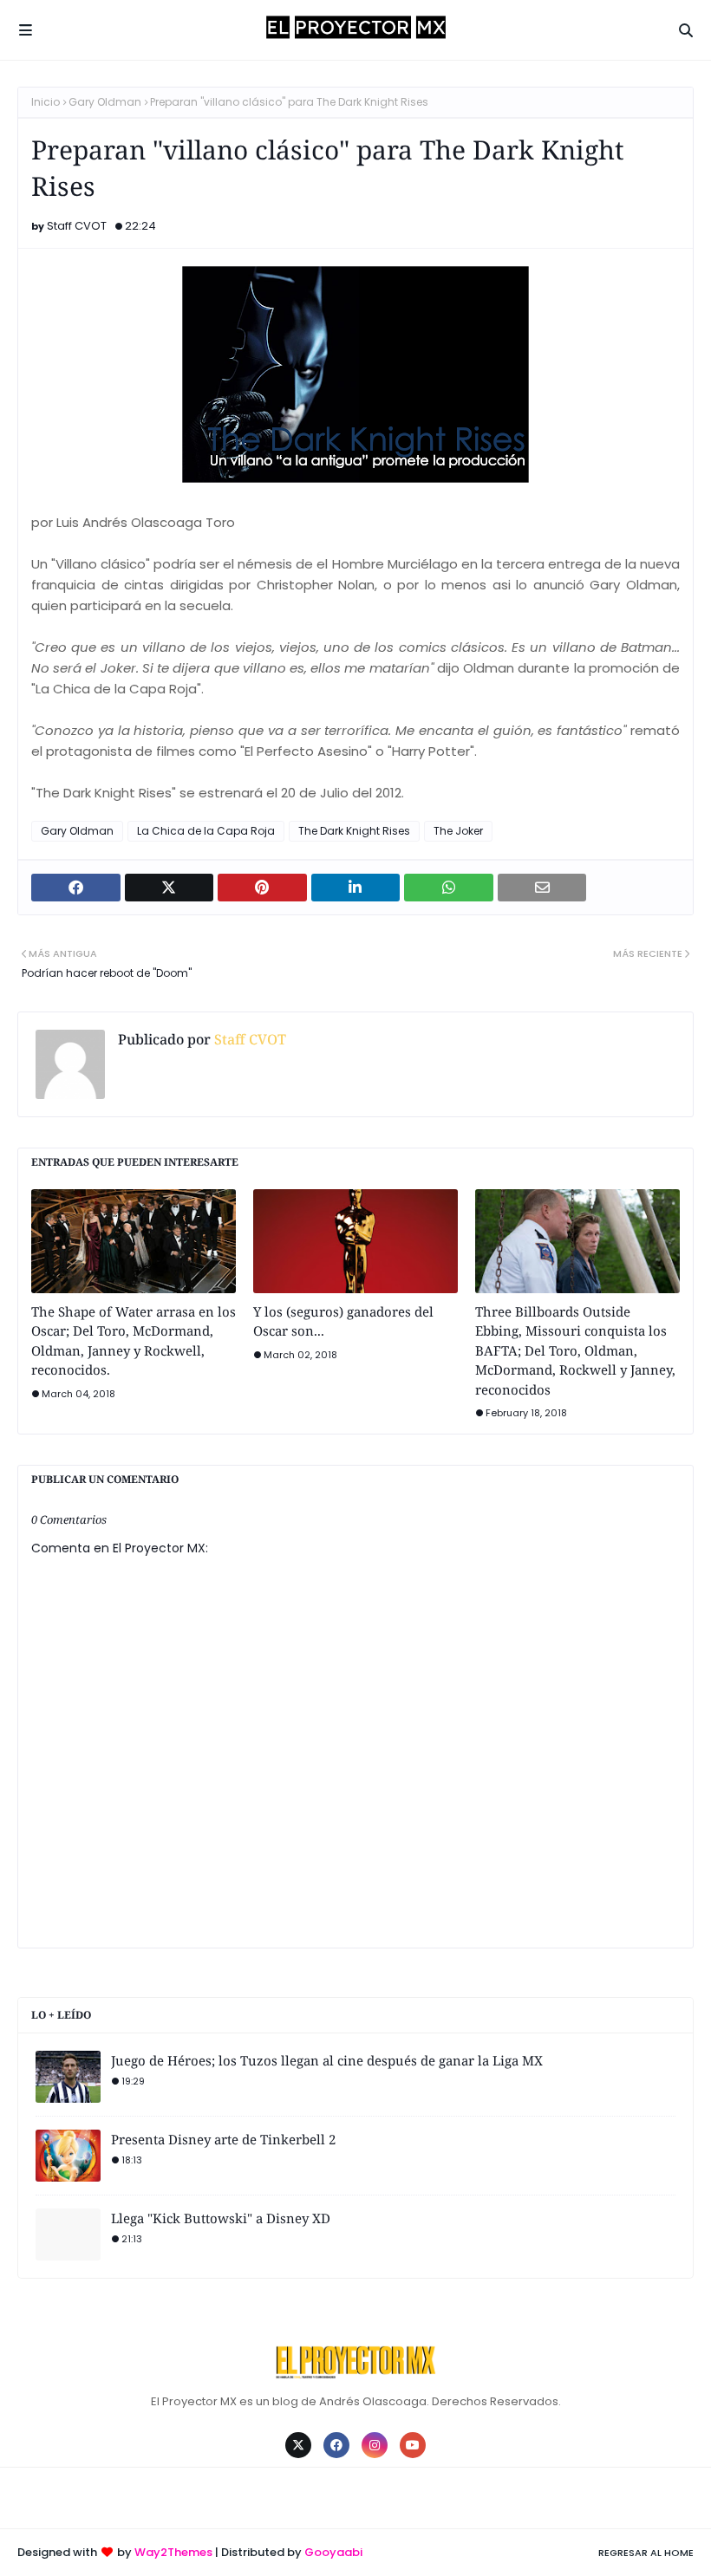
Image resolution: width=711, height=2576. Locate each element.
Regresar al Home (646, 2553)
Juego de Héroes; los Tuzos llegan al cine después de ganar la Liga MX (327, 2060)
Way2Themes (173, 2552)
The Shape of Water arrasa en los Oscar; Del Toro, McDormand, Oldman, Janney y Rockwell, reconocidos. (134, 1341)
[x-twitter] (298, 2445)
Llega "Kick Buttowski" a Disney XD (221, 2218)
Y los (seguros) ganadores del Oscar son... (343, 1321)
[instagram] (375, 2445)
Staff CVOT (77, 226)
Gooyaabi (333, 2552)
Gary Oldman (105, 102)
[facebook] (336, 2445)
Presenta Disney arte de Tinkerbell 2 (223, 2139)
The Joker (458, 831)
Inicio (46, 102)
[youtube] (413, 2445)
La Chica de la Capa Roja (206, 831)
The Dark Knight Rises (354, 831)
